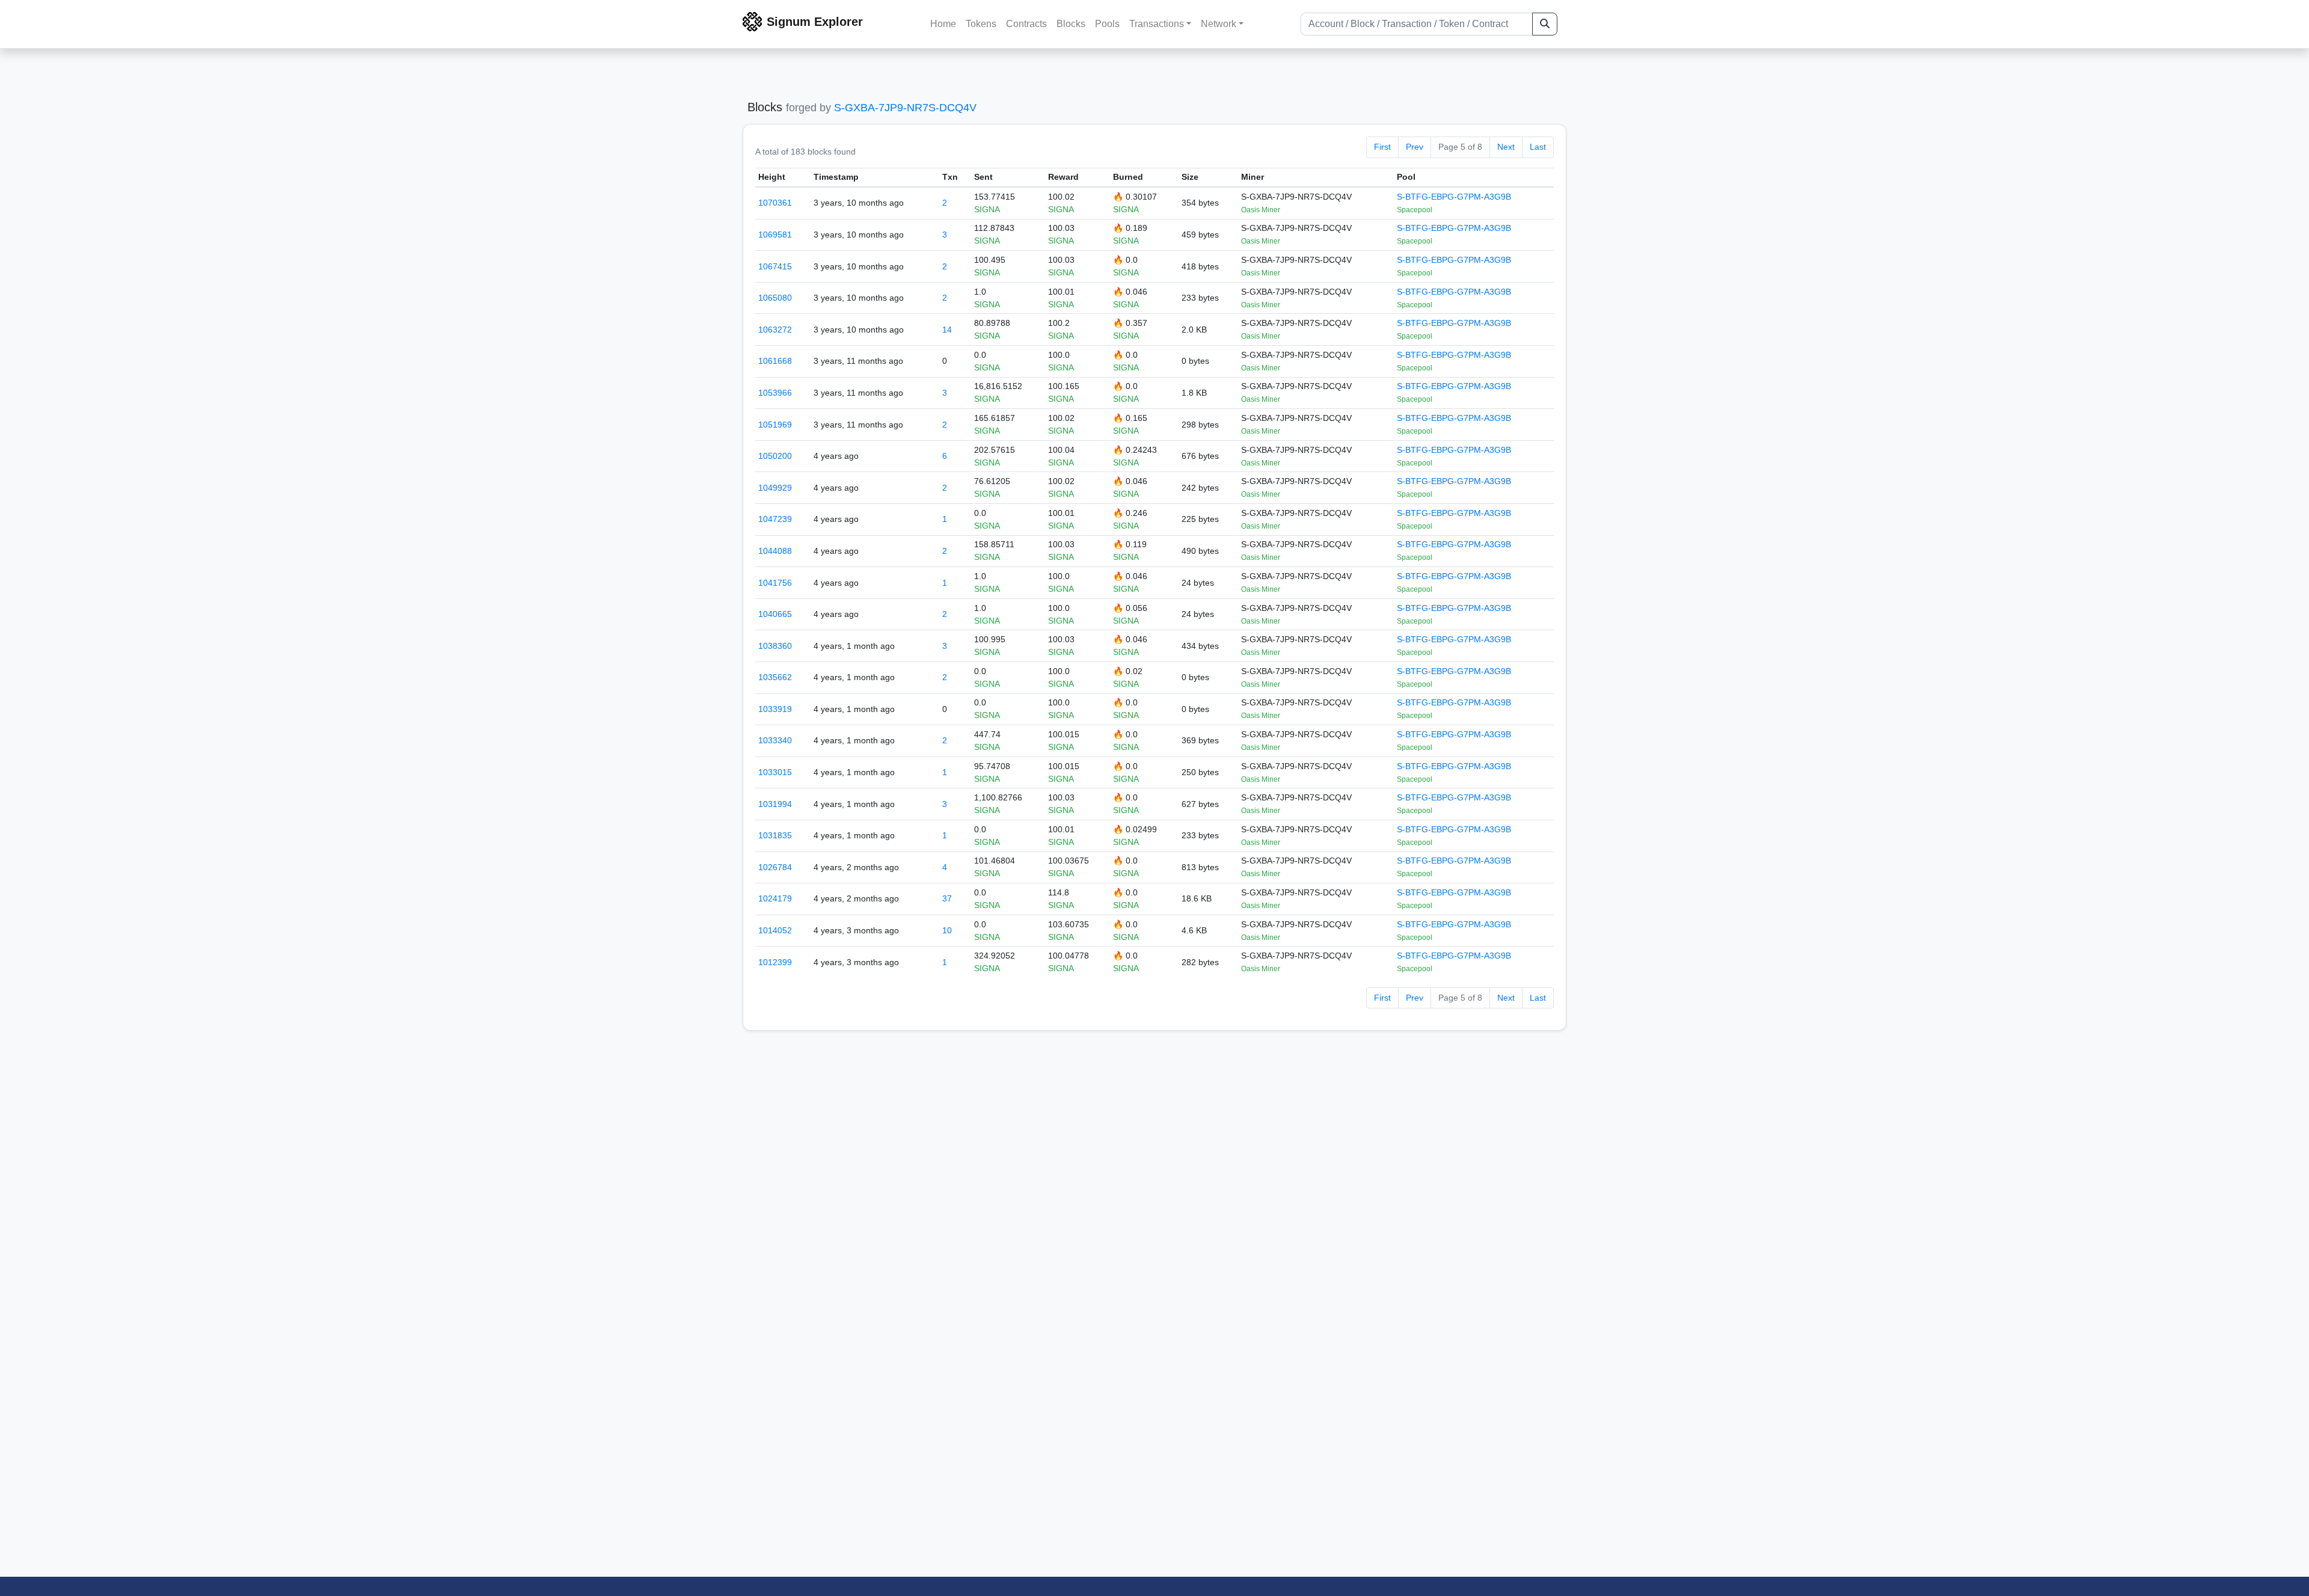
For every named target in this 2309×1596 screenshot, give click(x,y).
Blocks (1071, 24)
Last (1538, 147)
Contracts (1026, 24)
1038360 (775, 646)
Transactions (1157, 24)
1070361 (775, 203)
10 (947, 930)
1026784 (775, 867)
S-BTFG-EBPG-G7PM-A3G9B (1454, 197)
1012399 (775, 962)
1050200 (775, 456)
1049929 (775, 488)
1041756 (775, 583)
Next (1506, 147)
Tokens (981, 24)
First (1382, 147)
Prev (1415, 147)
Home (943, 24)
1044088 (775, 551)
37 (947, 898)
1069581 (775, 235)
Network (1219, 24)
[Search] (1545, 24)
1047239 (775, 519)
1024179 (775, 898)
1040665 (775, 614)
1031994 (775, 804)
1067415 (775, 266)
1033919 (775, 709)
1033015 (775, 772)
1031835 (775, 835)
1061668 (775, 361)
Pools (1107, 24)
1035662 (775, 677)
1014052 (775, 930)
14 (947, 330)
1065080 (775, 298)
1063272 (775, 330)
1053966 (775, 393)
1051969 (775, 425)
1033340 (775, 740)
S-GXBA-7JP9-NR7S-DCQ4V (905, 108)
